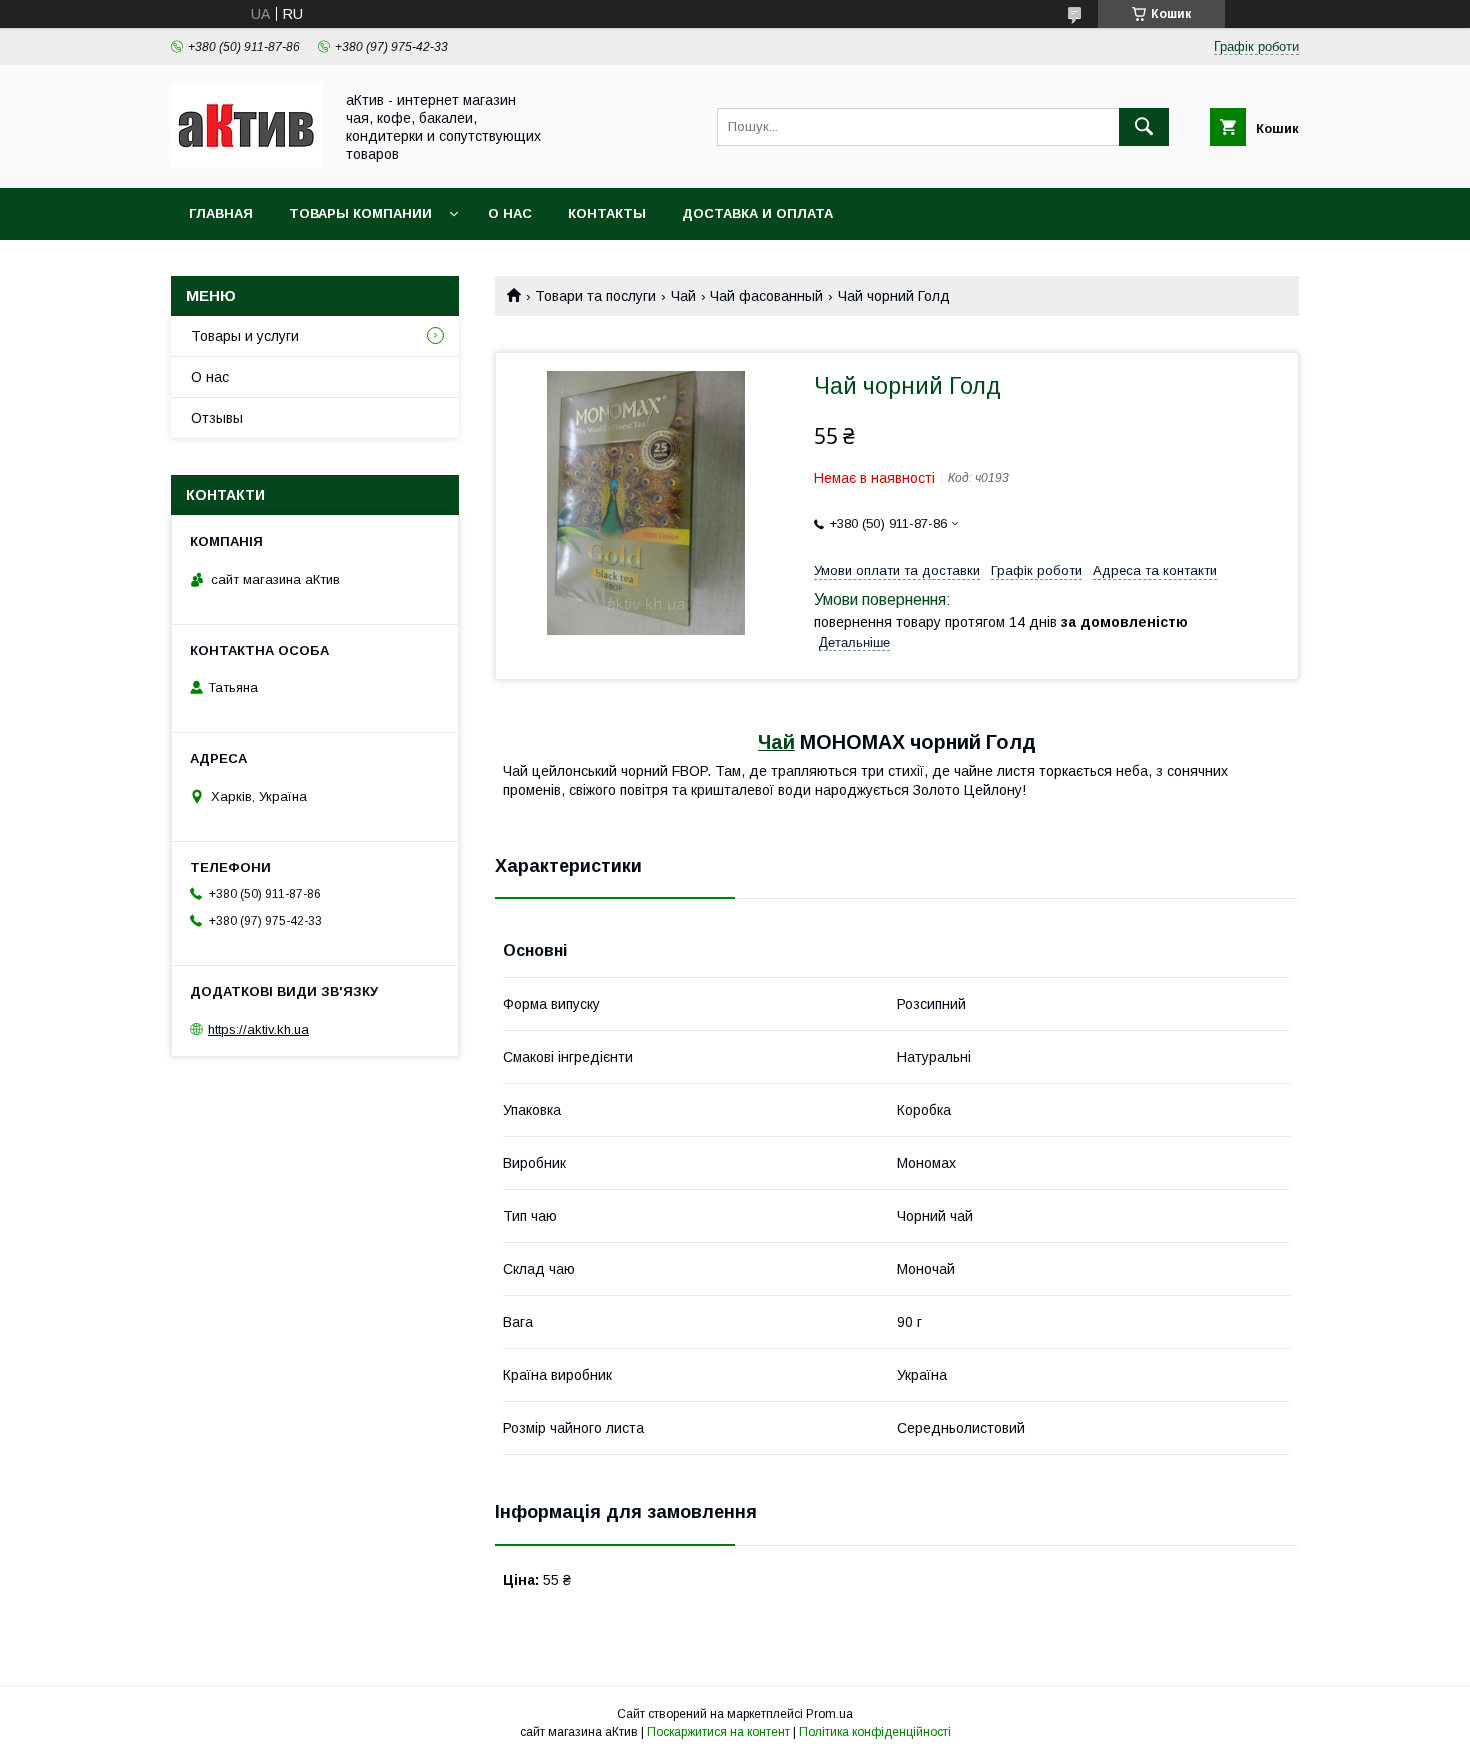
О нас (510, 213)
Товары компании (360, 213)
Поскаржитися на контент (718, 1732)
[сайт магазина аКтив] (246, 162)
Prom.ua (829, 1714)
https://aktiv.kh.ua (258, 1029)
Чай (683, 296)
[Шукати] (1144, 127)
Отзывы (217, 418)
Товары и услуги (245, 336)
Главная (221, 213)
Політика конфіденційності (875, 1732)
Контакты (607, 213)
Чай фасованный (766, 296)
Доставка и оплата (757, 213)
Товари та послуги (595, 296)
